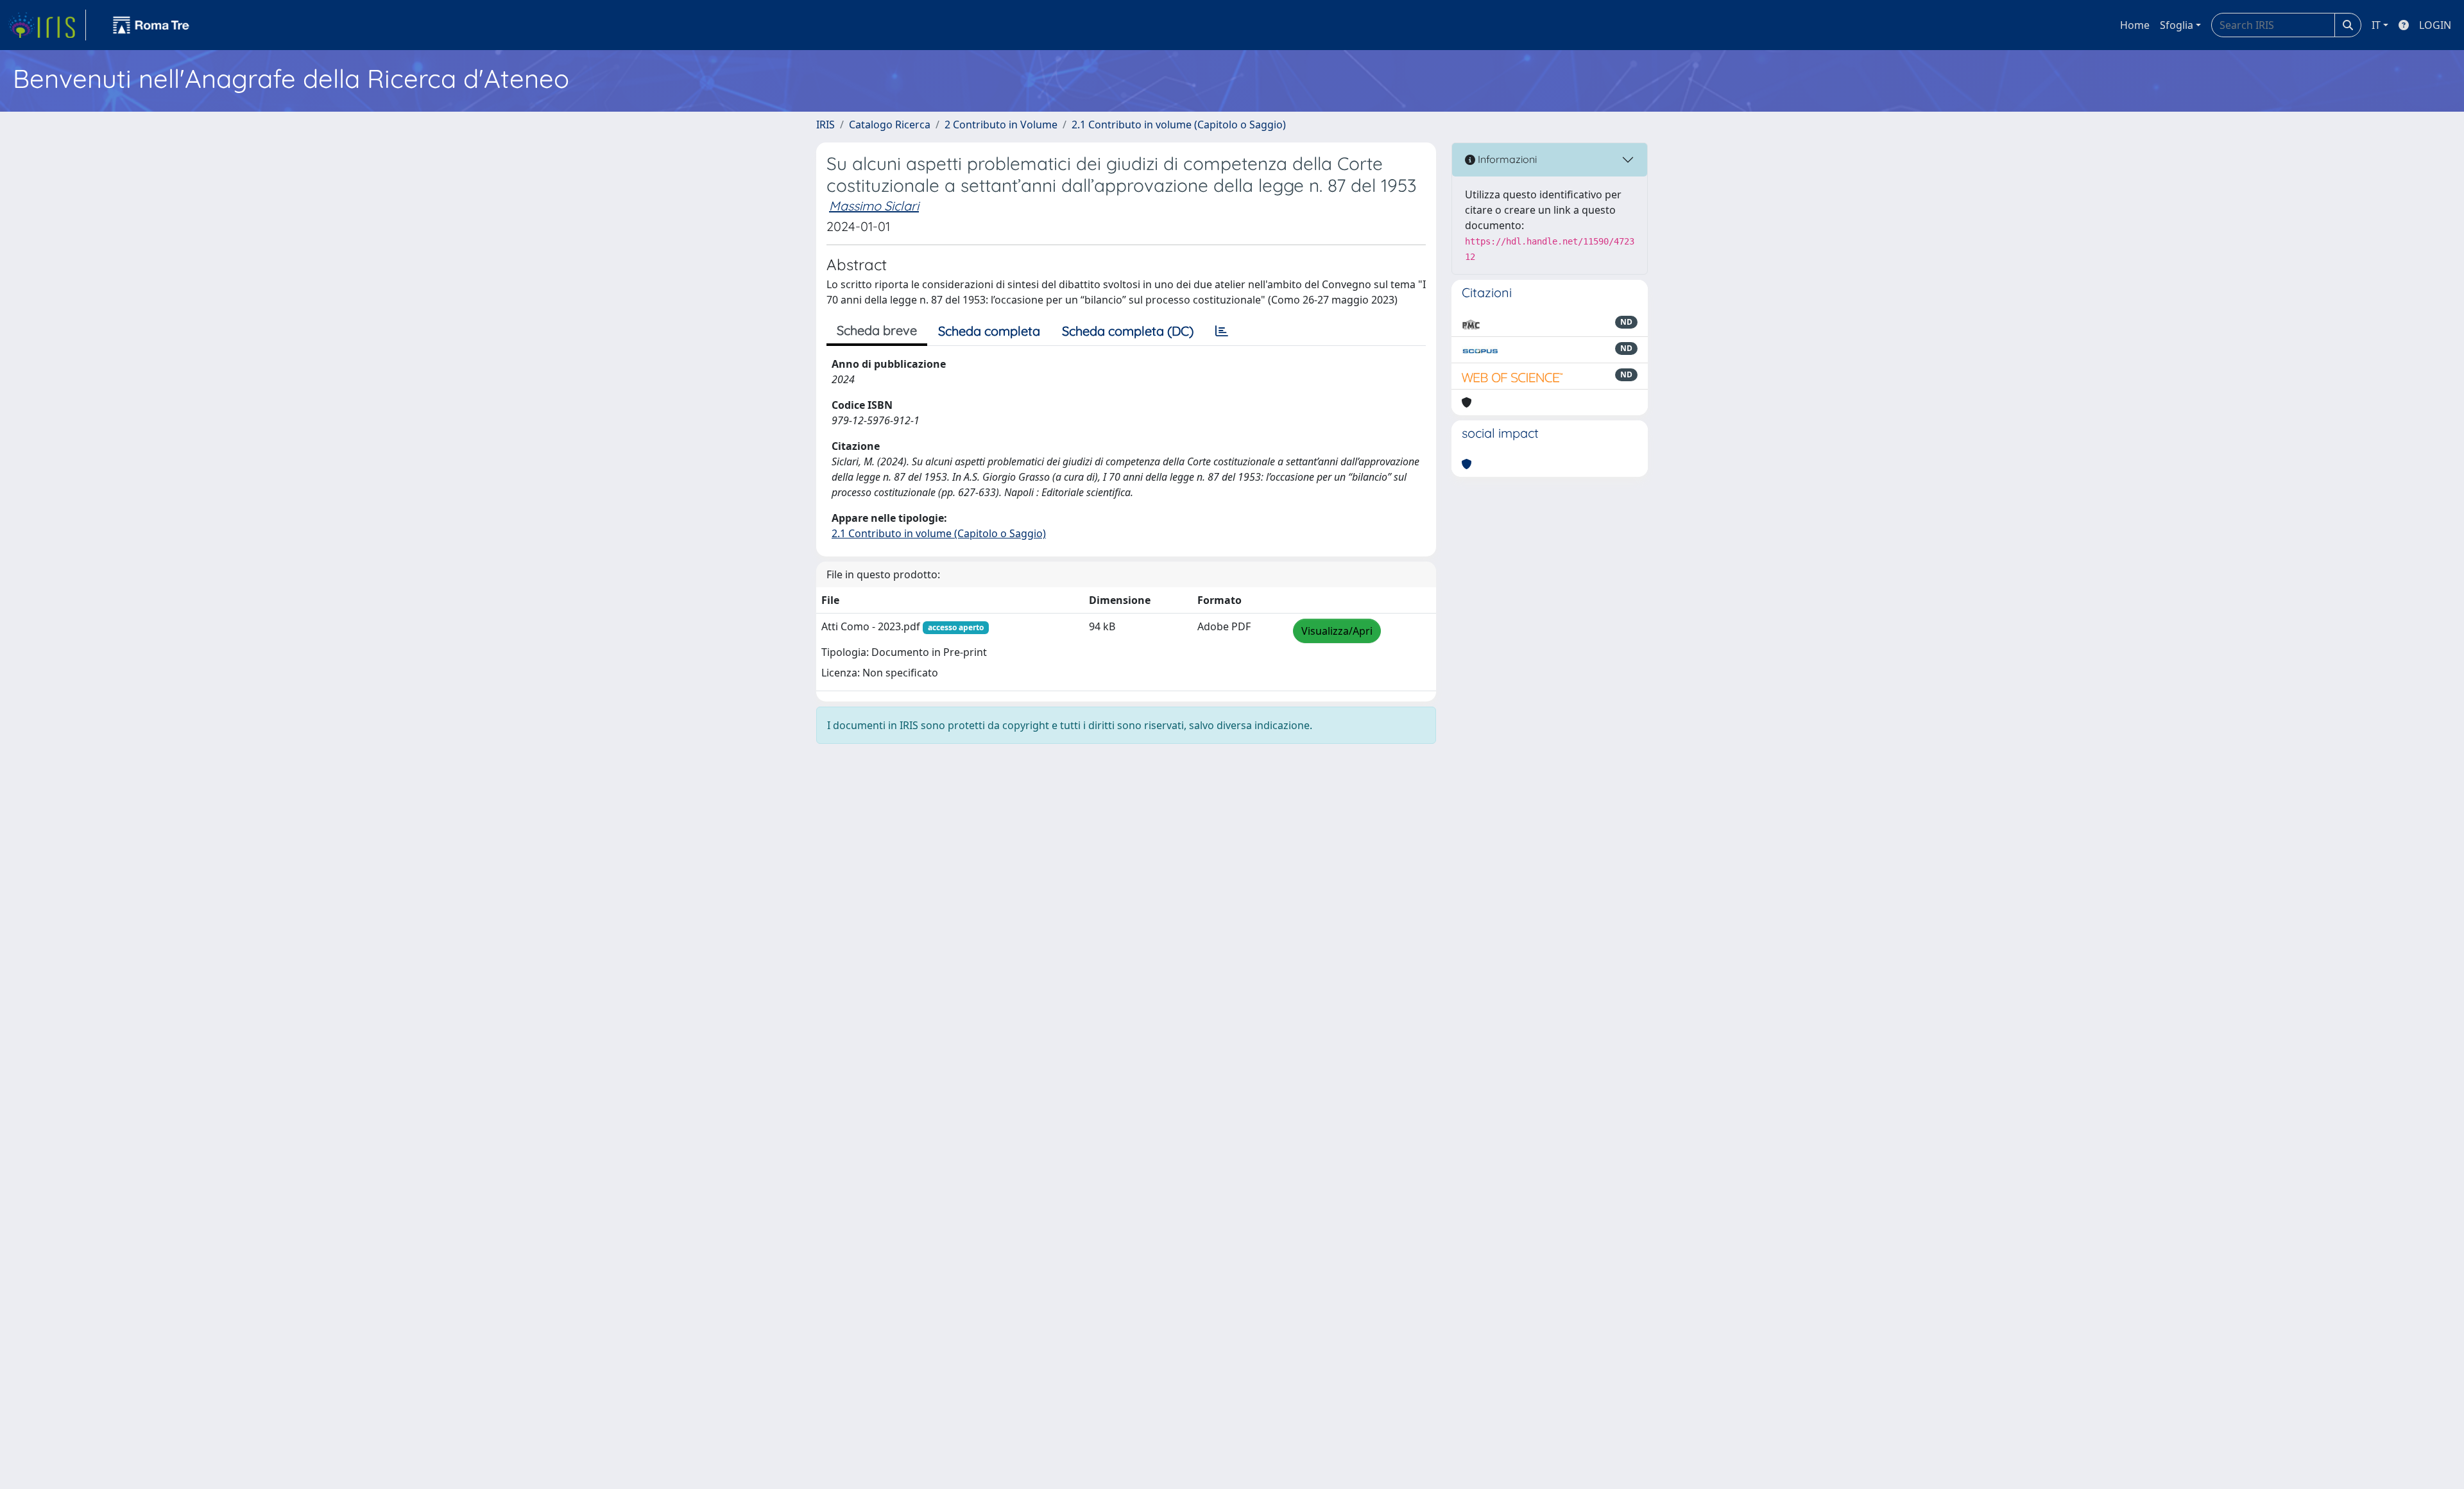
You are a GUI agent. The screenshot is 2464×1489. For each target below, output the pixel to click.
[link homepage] (47, 25)
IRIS (826, 125)
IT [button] (2376, 25)
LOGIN (2435, 25)
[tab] (1222, 331)
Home (2135, 25)
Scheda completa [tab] (989, 331)
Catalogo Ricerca (890, 125)
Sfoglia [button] (2177, 25)
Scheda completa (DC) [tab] (1128, 331)
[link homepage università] (151, 25)
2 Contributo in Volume (1001, 125)
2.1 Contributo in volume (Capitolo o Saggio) (1179, 125)
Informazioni (1506, 159)
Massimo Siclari (874, 206)
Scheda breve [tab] (877, 330)
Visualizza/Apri (1337, 631)
